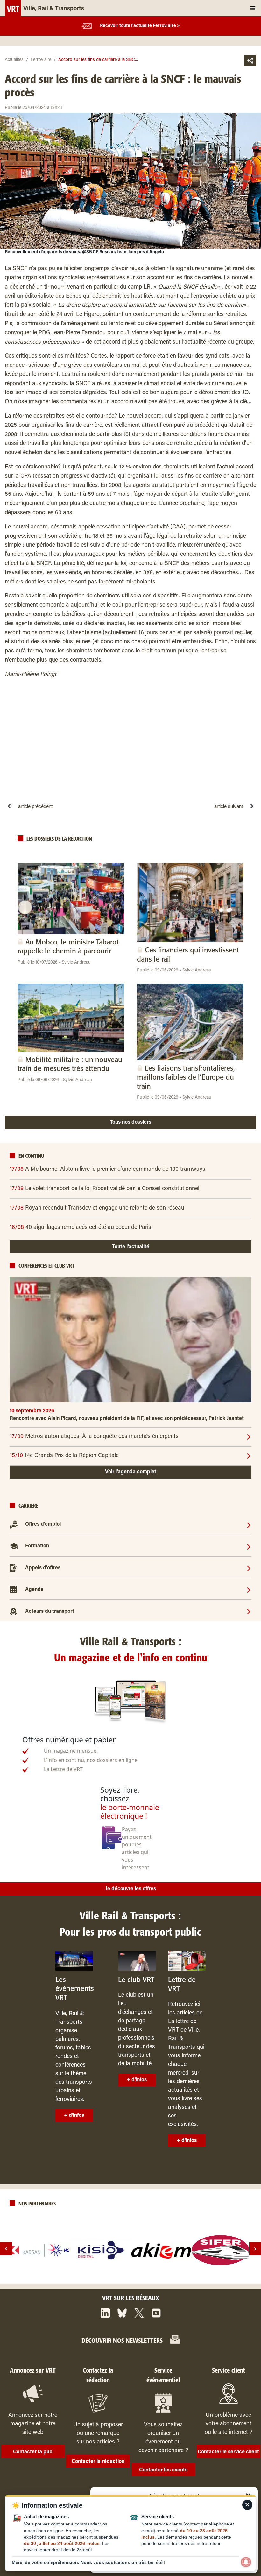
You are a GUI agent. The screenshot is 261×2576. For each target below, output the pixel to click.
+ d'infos (74, 2116)
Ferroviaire (41, 60)
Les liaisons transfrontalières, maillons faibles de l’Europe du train (186, 1078)
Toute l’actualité (131, 1247)
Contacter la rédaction (98, 2462)
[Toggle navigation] (253, 8)
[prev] (6, 2249)
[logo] (41, 2250)
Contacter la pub (33, 2452)
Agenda (34, 1590)
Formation (37, 1546)
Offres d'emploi (43, 1525)
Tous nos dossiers (130, 1122)
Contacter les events (163, 2470)
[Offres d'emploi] (249, 1524)
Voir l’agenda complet (131, 1472)
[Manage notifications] (246, 2562)
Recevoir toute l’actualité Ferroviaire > (140, 26)
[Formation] (249, 1546)
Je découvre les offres (131, 1889)
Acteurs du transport (50, 1612)
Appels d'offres (43, 1568)
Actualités (14, 60)
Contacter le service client (228, 2452)
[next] (255, 2249)
